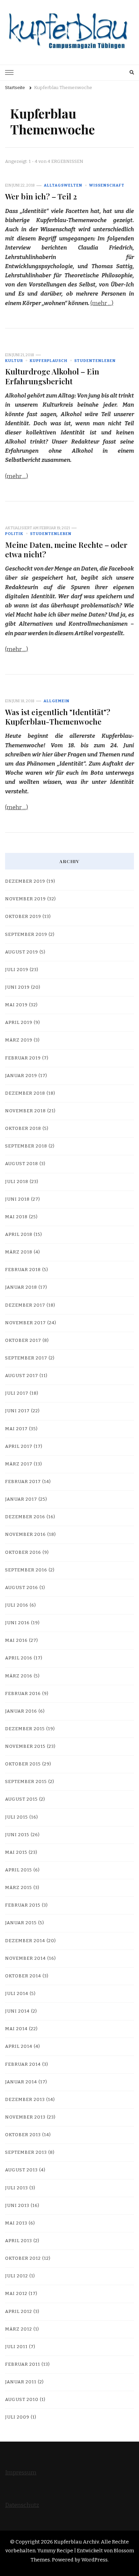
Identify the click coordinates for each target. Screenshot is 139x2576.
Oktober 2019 (23, 917)
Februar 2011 (23, 2364)
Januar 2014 (21, 2082)
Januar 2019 (21, 1076)
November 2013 (25, 2117)
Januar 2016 (21, 1711)
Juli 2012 (17, 2276)
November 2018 (25, 1111)
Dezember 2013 (25, 2100)
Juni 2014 (17, 2011)
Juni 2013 (17, 2206)
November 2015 (25, 1746)
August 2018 (22, 1164)
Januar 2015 (21, 1923)
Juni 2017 (17, 1411)
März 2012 (19, 2329)
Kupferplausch (49, 361)
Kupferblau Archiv (76, 2542)
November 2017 (25, 1323)
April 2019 (19, 1023)
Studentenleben (95, 361)
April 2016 (19, 1658)
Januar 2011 (21, 2382)
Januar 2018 (21, 1287)
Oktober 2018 (23, 1129)
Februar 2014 (23, 2064)
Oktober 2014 (23, 1976)
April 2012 (19, 2312)
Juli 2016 (17, 1605)
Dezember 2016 (25, 1517)
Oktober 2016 (23, 1552)
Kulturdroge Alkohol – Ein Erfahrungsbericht (52, 376)
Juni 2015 (17, 1835)
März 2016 (19, 1676)
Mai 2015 (16, 1852)
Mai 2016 (16, 1640)
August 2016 (22, 1588)
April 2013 (19, 2241)
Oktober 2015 (23, 1764)
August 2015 (21, 1799)
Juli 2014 (17, 1994)
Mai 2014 (16, 2029)
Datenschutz (22, 2505)
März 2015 (19, 1888)
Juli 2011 (16, 2347)
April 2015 (19, 1870)
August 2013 (21, 2170)
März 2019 (19, 1040)
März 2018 (19, 1252)
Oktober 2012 (23, 2258)
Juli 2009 (17, 2417)
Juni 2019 (17, 987)
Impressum (21, 2473)
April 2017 (19, 1446)
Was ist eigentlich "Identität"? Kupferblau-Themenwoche (58, 717)
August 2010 (22, 2400)
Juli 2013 (17, 2188)
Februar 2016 (23, 1694)
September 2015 (26, 1782)
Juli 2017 (17, 1393)
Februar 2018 (23, 1270)
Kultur (14, 361)
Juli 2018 (17, 1182)
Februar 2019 (23, 1058)
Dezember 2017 (25, 1305)
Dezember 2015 (25, 1729)
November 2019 (25, 899)
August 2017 (22, 1376)
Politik (14, 534)
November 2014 (25, 1958)
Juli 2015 (17, 1817)
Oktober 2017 (23, 1340)
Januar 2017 (21, 1499)
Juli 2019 (17, 970)
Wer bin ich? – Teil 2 (41, 196)
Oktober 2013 (23, 2135)
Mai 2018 (16, 1217)
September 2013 (26, 2152)
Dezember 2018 (25, 1093)
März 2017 (19, 1464)
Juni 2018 (17, 1199)
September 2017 (26, 1358)
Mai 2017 (16, 1429)
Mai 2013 (16, 2223)
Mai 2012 (16, 2294)
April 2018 (19, 1235)
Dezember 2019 (25, 881)
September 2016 (26, 1570)
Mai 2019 (16, 1005)
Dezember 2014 (25, 1941)
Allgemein (57, 701)
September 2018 (26, 1146)
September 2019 (26, 935)
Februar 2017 (23, 1482)
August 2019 (22, 952)
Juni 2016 (17, 1623)
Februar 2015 (23, 1905)
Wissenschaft (107, 185)
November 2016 (25, 1534)
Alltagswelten (63, 185)
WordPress (94, 2560)
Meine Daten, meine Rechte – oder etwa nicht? (66, 549)
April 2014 (19, 2046)
